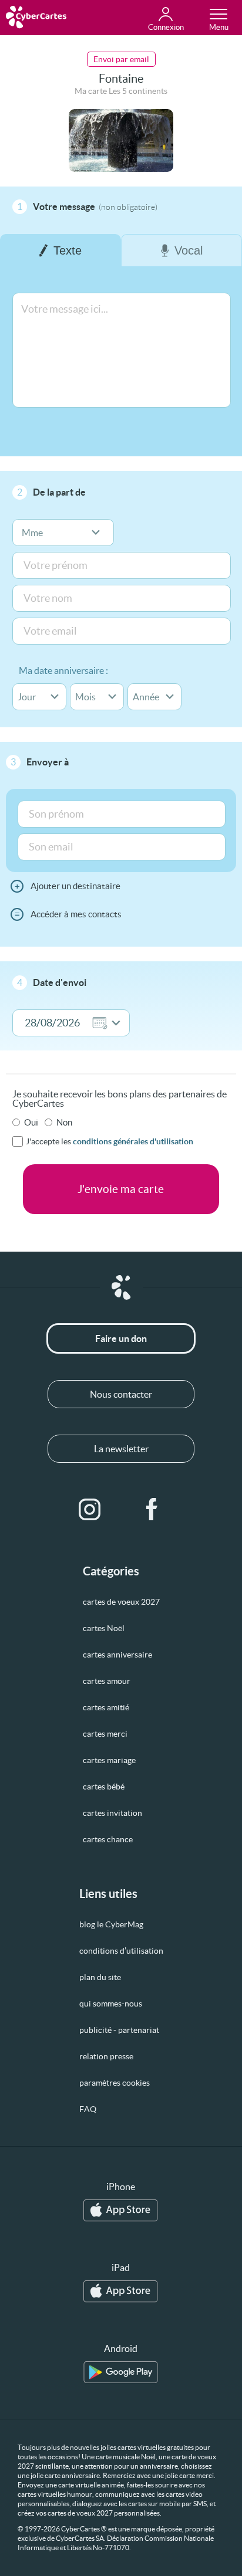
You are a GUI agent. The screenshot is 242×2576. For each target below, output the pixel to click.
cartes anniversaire (117, 1655)
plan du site (100, 1977)
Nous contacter (121, 1394)
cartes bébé (104, 1787)
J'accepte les (110, 1141)
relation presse (106, 2056)
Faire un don (121, 1338)
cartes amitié (106, 1707)
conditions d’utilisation (121, 1951)
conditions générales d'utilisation (133, 1141)
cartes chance (108, 1839)
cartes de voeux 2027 (121, 1602)
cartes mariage (109, 1760)
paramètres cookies (115, 2083)
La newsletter (121, 1449)
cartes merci (105, 1734)
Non (64, 1122)
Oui (31, 1122)
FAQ (88, 2109)
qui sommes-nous (111, 2004)
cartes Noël (104, 1628)
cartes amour (107, 1681)
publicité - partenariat (119, 2030)
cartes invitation (112, 1813)
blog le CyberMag (111, 1924)
